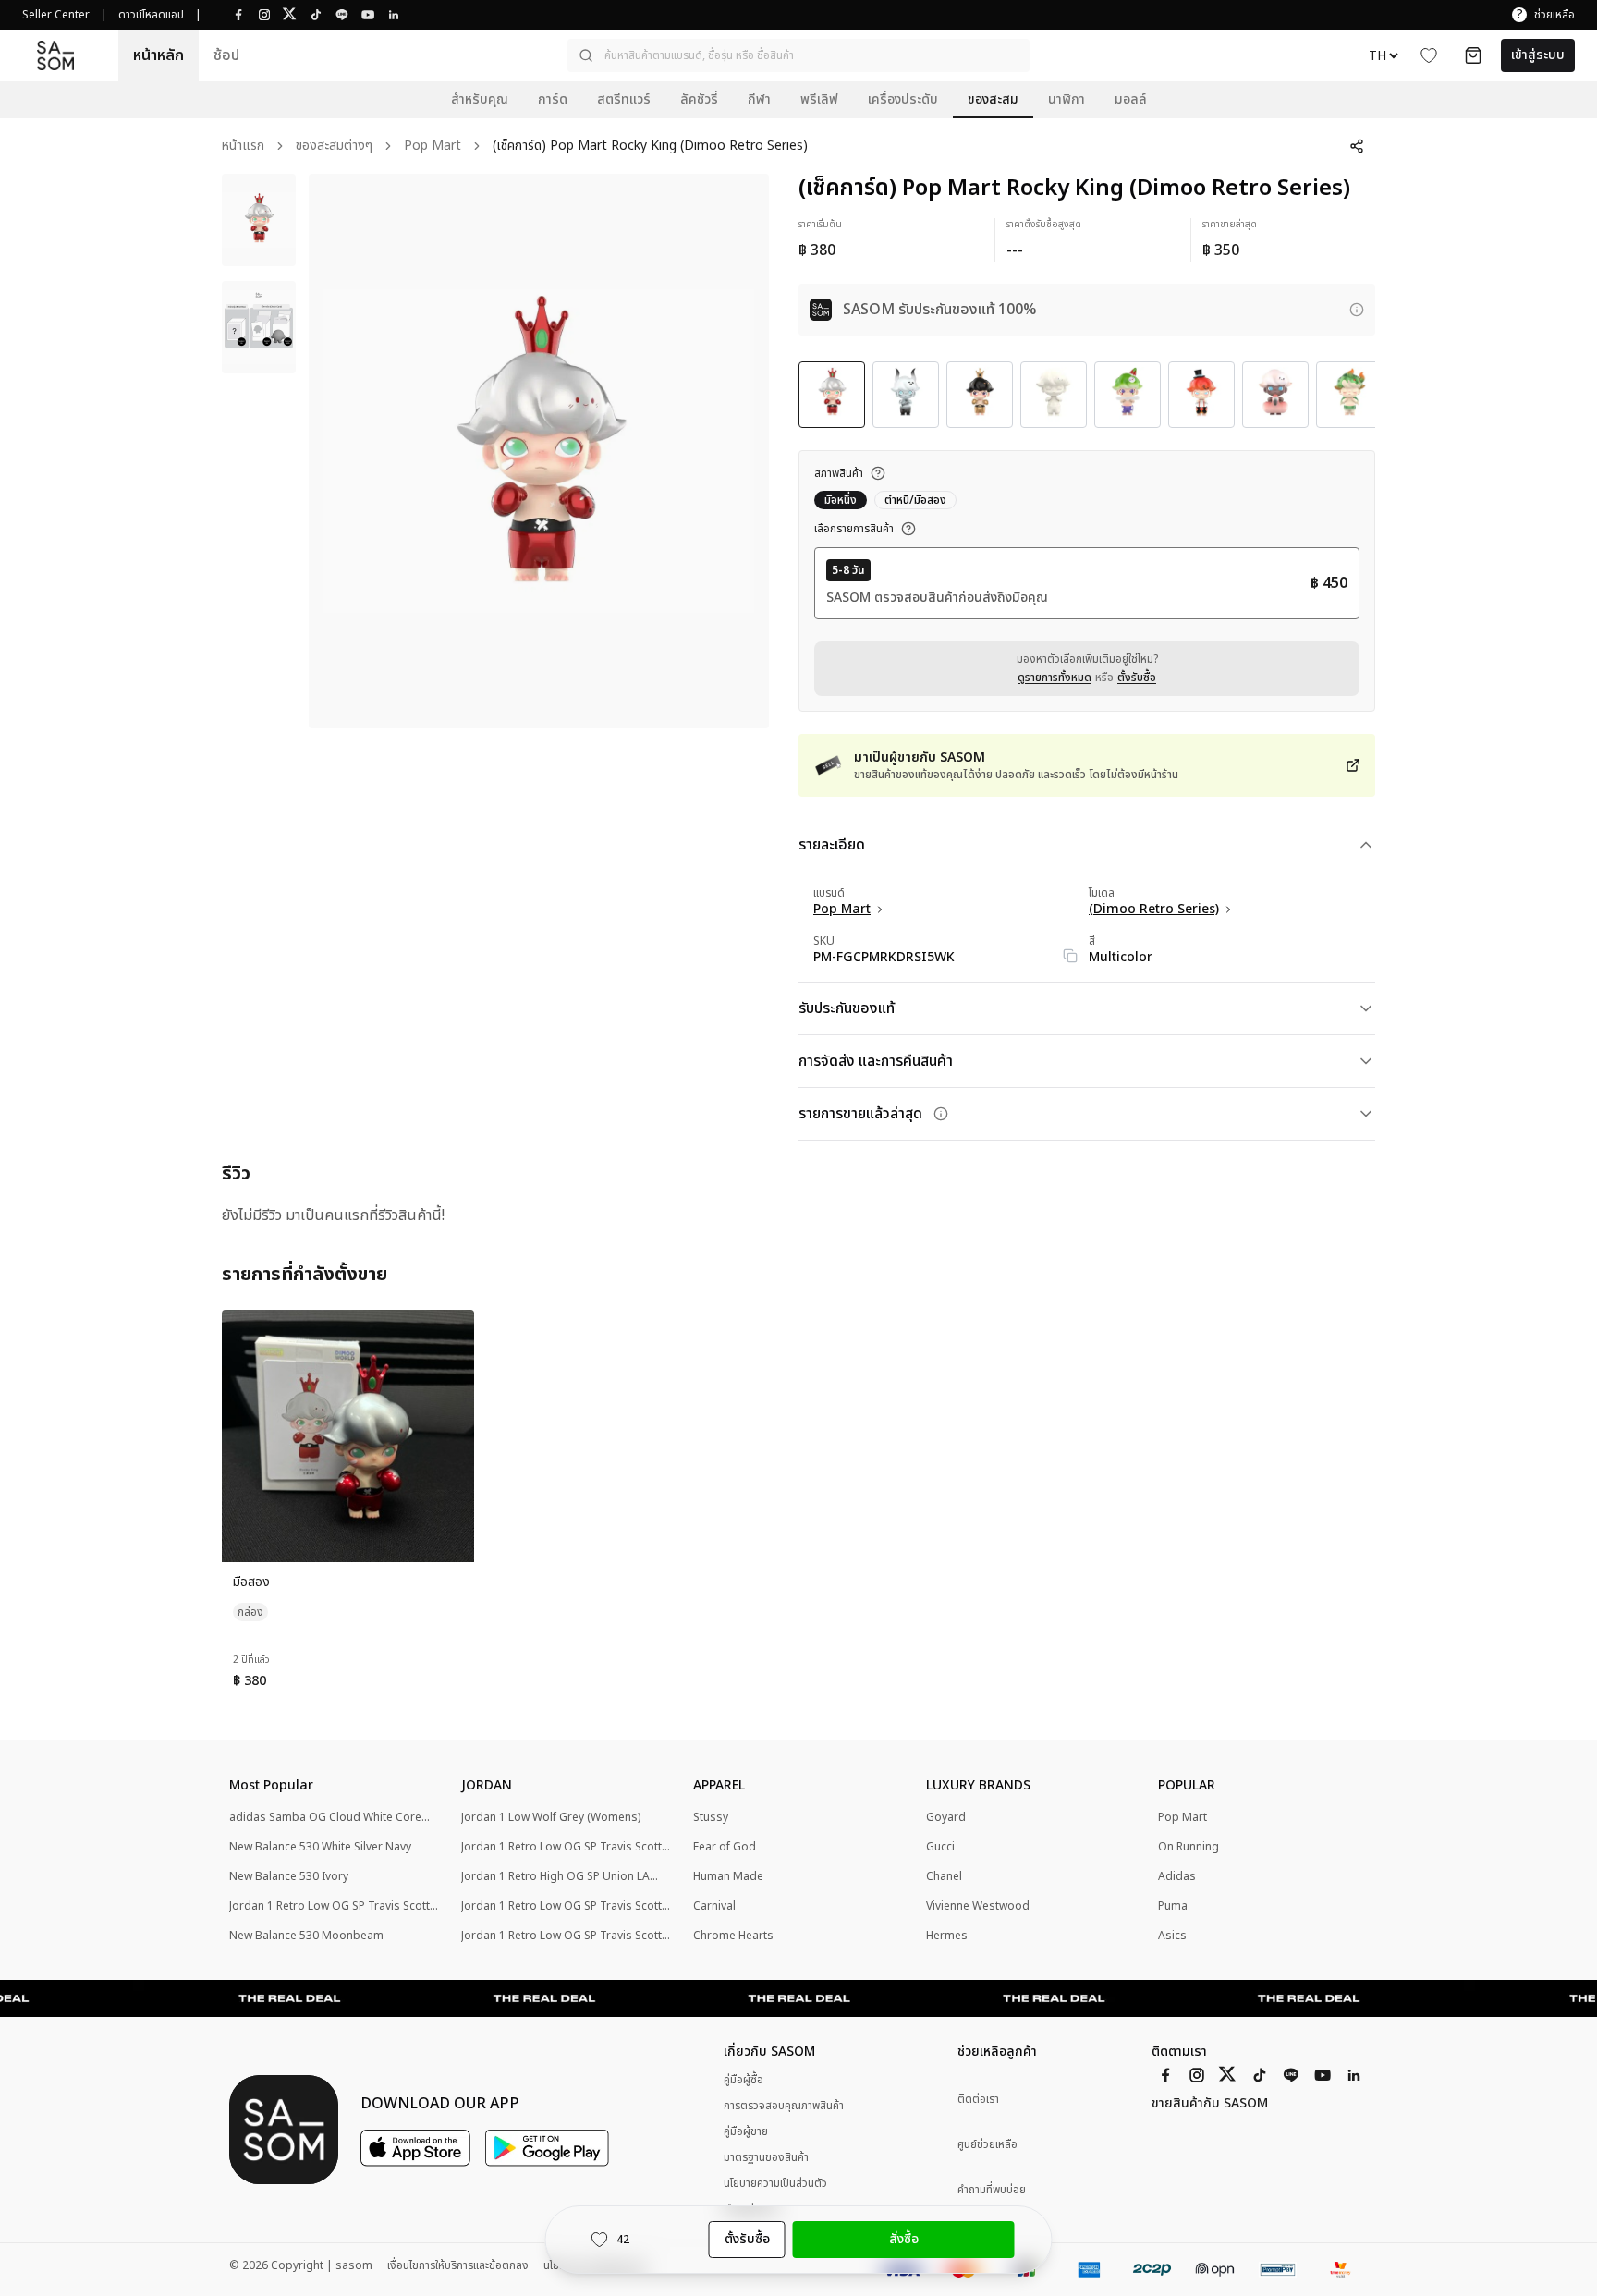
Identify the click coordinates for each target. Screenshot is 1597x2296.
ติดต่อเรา (978, 2100)
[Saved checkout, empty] (1473, 55)
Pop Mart (433, 147)
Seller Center (56, 15)
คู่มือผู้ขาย (746, 2131)
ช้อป (226, 55)
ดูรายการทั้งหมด (1055, 678)
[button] (798, 55)
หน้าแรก (243, 147)
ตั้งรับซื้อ (1137, 678)
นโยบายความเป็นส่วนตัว (775, 2183)
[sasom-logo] (55, 55)
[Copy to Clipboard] (1070, 956)
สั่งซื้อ (904, 2239)
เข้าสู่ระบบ (1538, 55)
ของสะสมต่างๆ (334, 147)
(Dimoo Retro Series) (1154, 910)
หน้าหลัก (158, 55)
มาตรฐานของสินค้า (766, 2157)
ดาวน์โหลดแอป (151, 15)
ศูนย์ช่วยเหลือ (987, 2145)
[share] (1357, 146)
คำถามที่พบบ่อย (992, 2190)
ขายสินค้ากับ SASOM (1210, 2104)
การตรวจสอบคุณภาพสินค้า (784, 2106)
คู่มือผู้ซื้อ (744, 2080)
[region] (539, 451)
